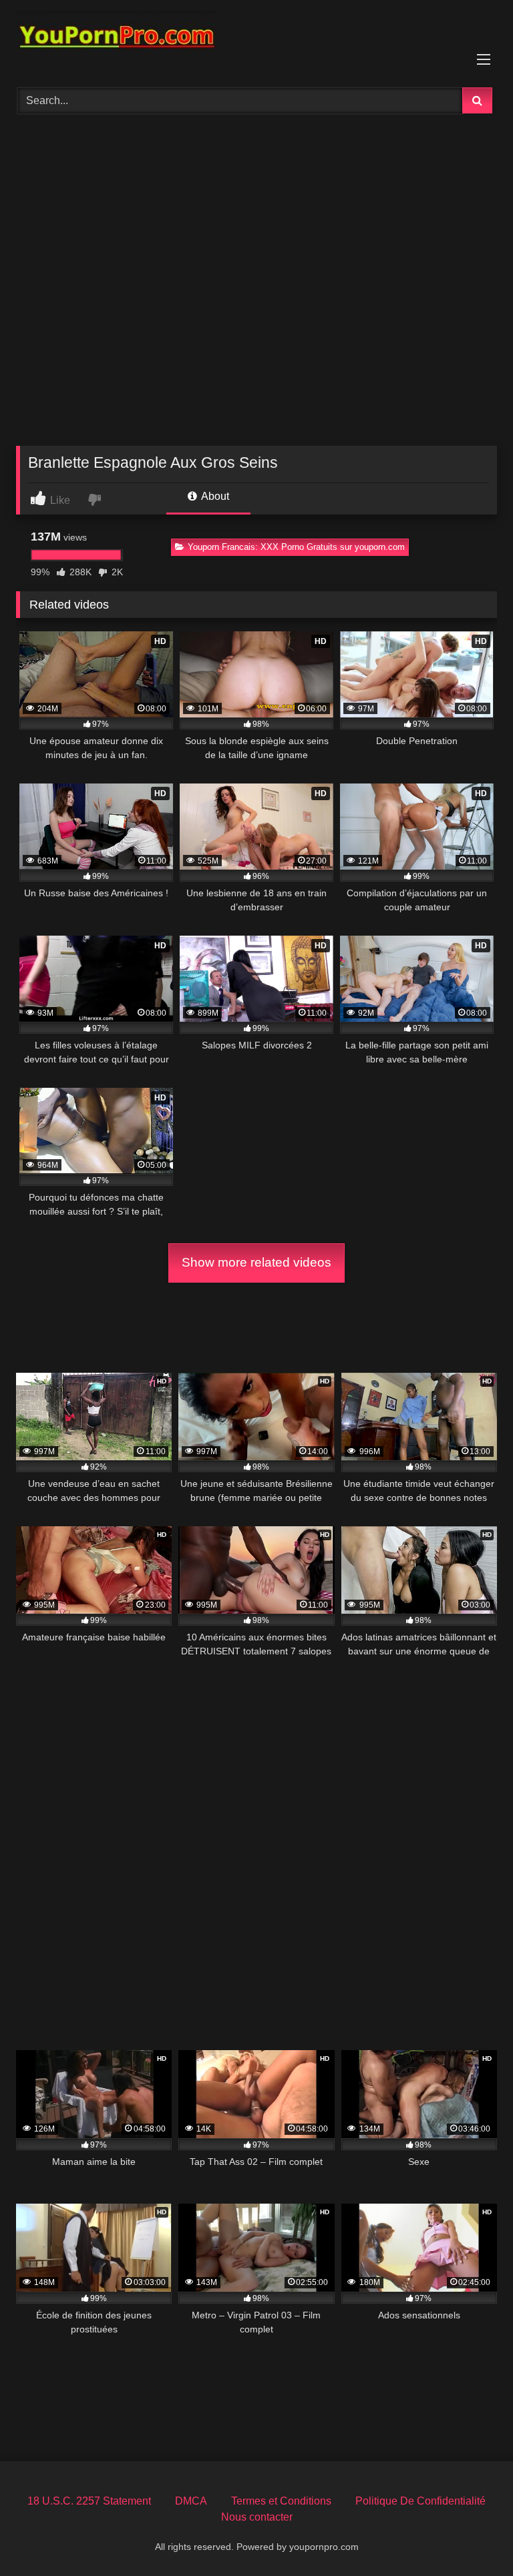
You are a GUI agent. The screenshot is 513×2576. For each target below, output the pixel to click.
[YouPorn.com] (256, 39)
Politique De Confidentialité (420, 2501)
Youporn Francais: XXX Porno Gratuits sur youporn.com (296, 547)
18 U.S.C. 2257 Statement (89, 2501)
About (214, 496)
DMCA (191, 2501)
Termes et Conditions (281, 2501)
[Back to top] (472, 2536)
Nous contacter (257, 2517)
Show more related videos (256, 1262)
